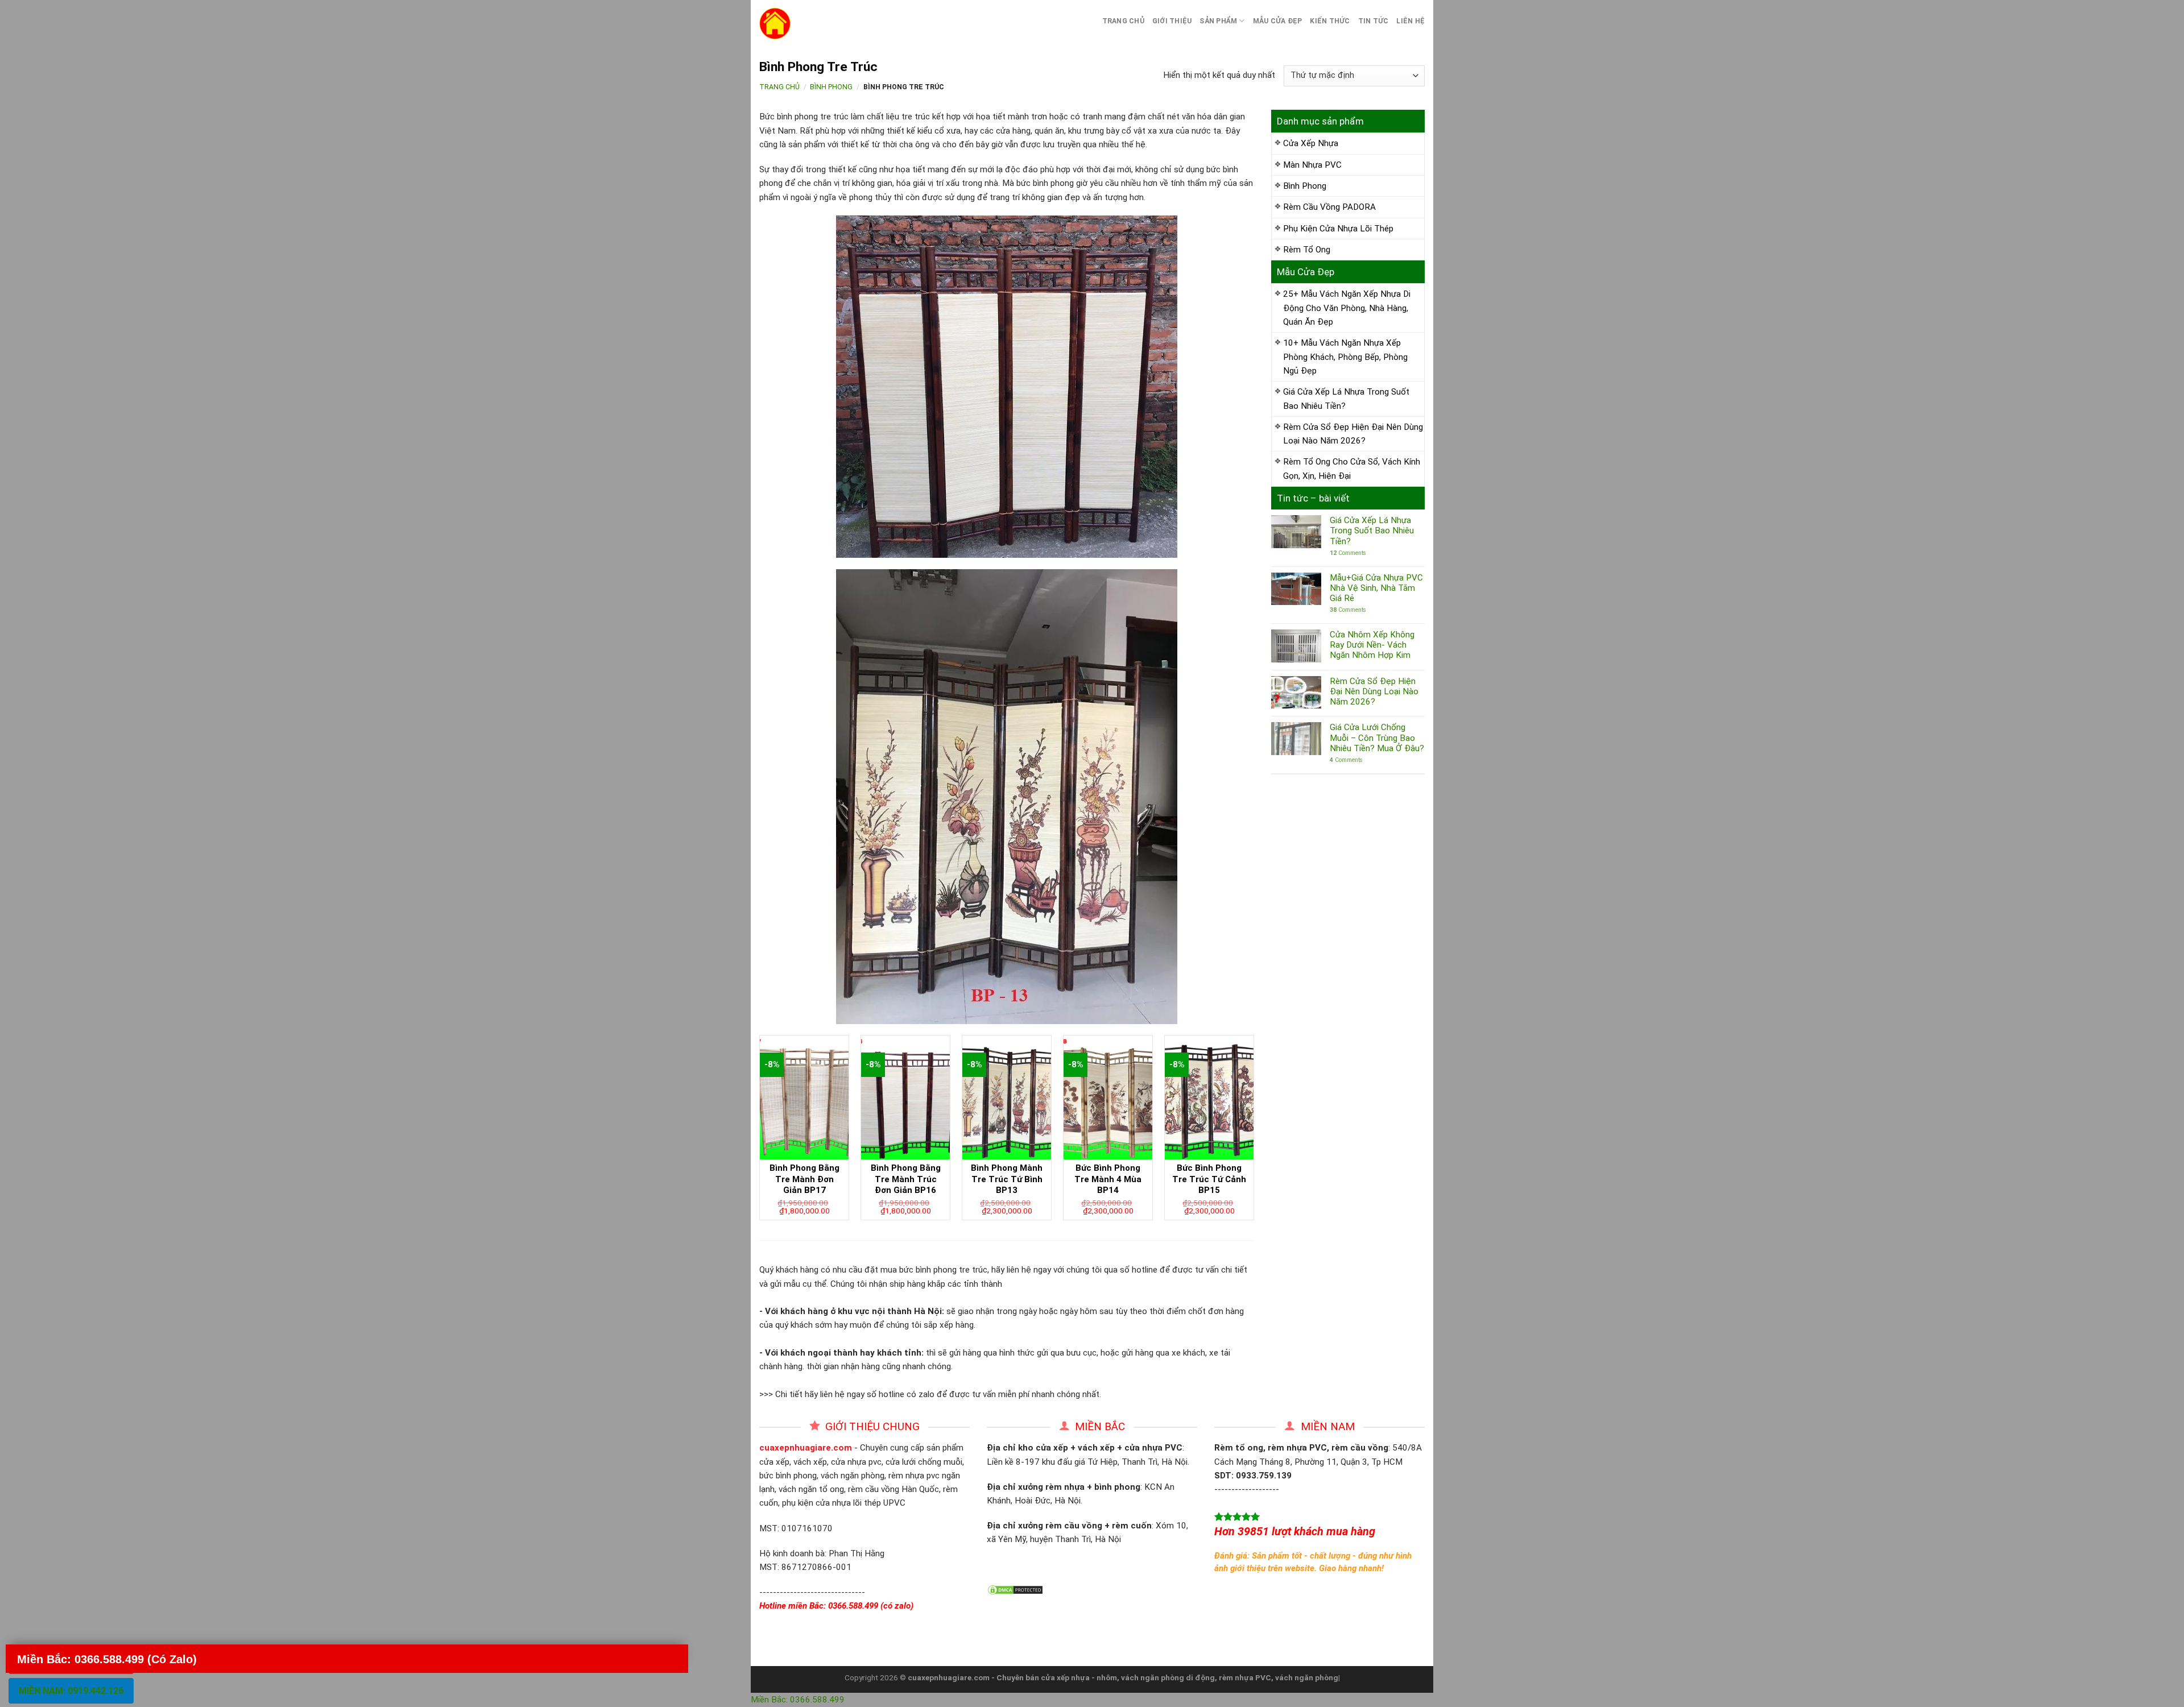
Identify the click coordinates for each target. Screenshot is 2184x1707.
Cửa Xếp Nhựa (1311, 143)
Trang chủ (1123, 21)
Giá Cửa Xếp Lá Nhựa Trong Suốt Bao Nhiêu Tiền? (1346, 399)
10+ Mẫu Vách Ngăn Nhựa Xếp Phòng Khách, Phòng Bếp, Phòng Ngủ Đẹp (1345, 357)
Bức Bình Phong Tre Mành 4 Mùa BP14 (1108, 1179)
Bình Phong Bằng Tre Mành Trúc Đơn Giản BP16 (906, 1179)
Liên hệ (1410, 21)
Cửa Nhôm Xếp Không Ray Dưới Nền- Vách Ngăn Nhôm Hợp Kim (1372, 645)
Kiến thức (1330, 21)
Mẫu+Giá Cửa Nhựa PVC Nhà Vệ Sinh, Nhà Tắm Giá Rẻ (1376, 588)
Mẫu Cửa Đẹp (1278, 21)
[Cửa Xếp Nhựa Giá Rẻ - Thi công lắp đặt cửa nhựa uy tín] (845, 24)
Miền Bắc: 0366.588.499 (798, 1700)
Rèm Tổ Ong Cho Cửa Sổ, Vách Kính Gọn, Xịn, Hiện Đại (1352, 469)
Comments (1348, 553)
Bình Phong (831, 87)
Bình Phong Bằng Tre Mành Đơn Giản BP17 (804, 1179)
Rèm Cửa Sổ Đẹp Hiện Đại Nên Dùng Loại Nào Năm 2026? (1353, 434)
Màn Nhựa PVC (1312, 165)
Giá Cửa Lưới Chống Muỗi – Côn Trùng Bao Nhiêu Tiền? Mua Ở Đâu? (1377, 738)
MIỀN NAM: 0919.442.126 (71, 1691)
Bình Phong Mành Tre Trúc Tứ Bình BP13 (1007, 1179)
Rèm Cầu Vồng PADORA (1329, 207)
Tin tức (1374, 21)
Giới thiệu (1172, 21)
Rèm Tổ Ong (1307, 250)
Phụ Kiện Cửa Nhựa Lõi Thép (1338, 229)
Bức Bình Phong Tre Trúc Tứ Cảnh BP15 (1209, 1179)
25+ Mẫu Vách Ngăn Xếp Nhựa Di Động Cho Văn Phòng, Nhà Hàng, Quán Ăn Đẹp (1347, 308)
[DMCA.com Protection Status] (1015, 1589)
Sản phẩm (1218, 21)
